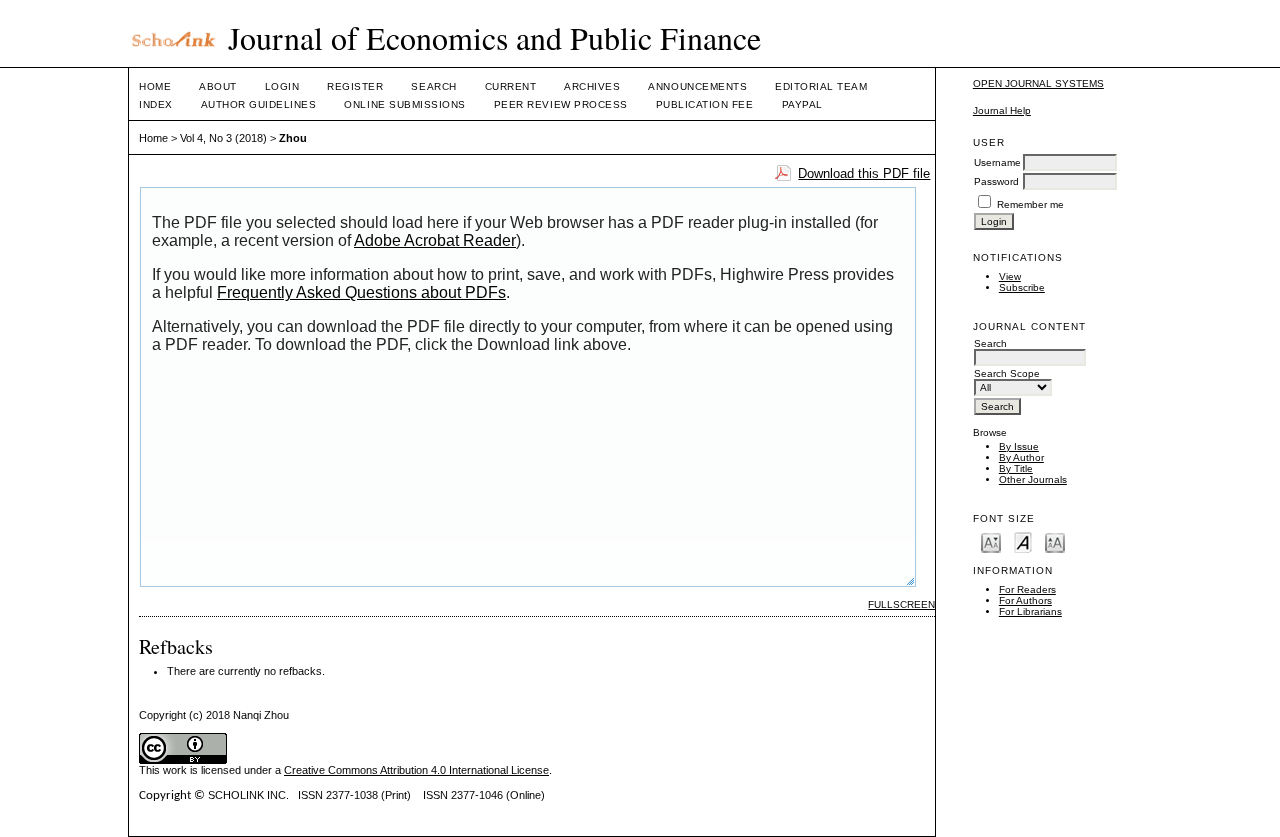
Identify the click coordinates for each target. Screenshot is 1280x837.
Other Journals (1033, 479)
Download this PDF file (864, 173)
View (1010, 276)
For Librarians (1030, 611)
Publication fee (705, 104)
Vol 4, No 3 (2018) (223, 138)
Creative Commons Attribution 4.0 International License (416, 770)
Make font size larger (1055, 541)
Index (156, 104)
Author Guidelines (259, 104)
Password (996, 181)
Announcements (697, 86)
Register (355, 86)
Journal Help (1002, 110)
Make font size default (1023, 541)
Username (997, 162)
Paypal (802, 104)
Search (433, 86)
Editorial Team (821, 86)
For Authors (1025, 600)
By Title (1016, 468)
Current (511, 86)
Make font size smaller (991, 541)
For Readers (1027, 589)
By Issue (1019, 446)
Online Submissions (404, 104)
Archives (592, 86)
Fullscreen (901, 604)
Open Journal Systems (1038, 83)
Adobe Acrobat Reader (435, 240)
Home (155, 86)
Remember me (1030, 204)
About (218, 86)
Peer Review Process (561, 104)
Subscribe (1022, 287)
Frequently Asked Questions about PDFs (361, 292)
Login (282, 86)
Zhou (293, 138)
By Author (1021, 457)
